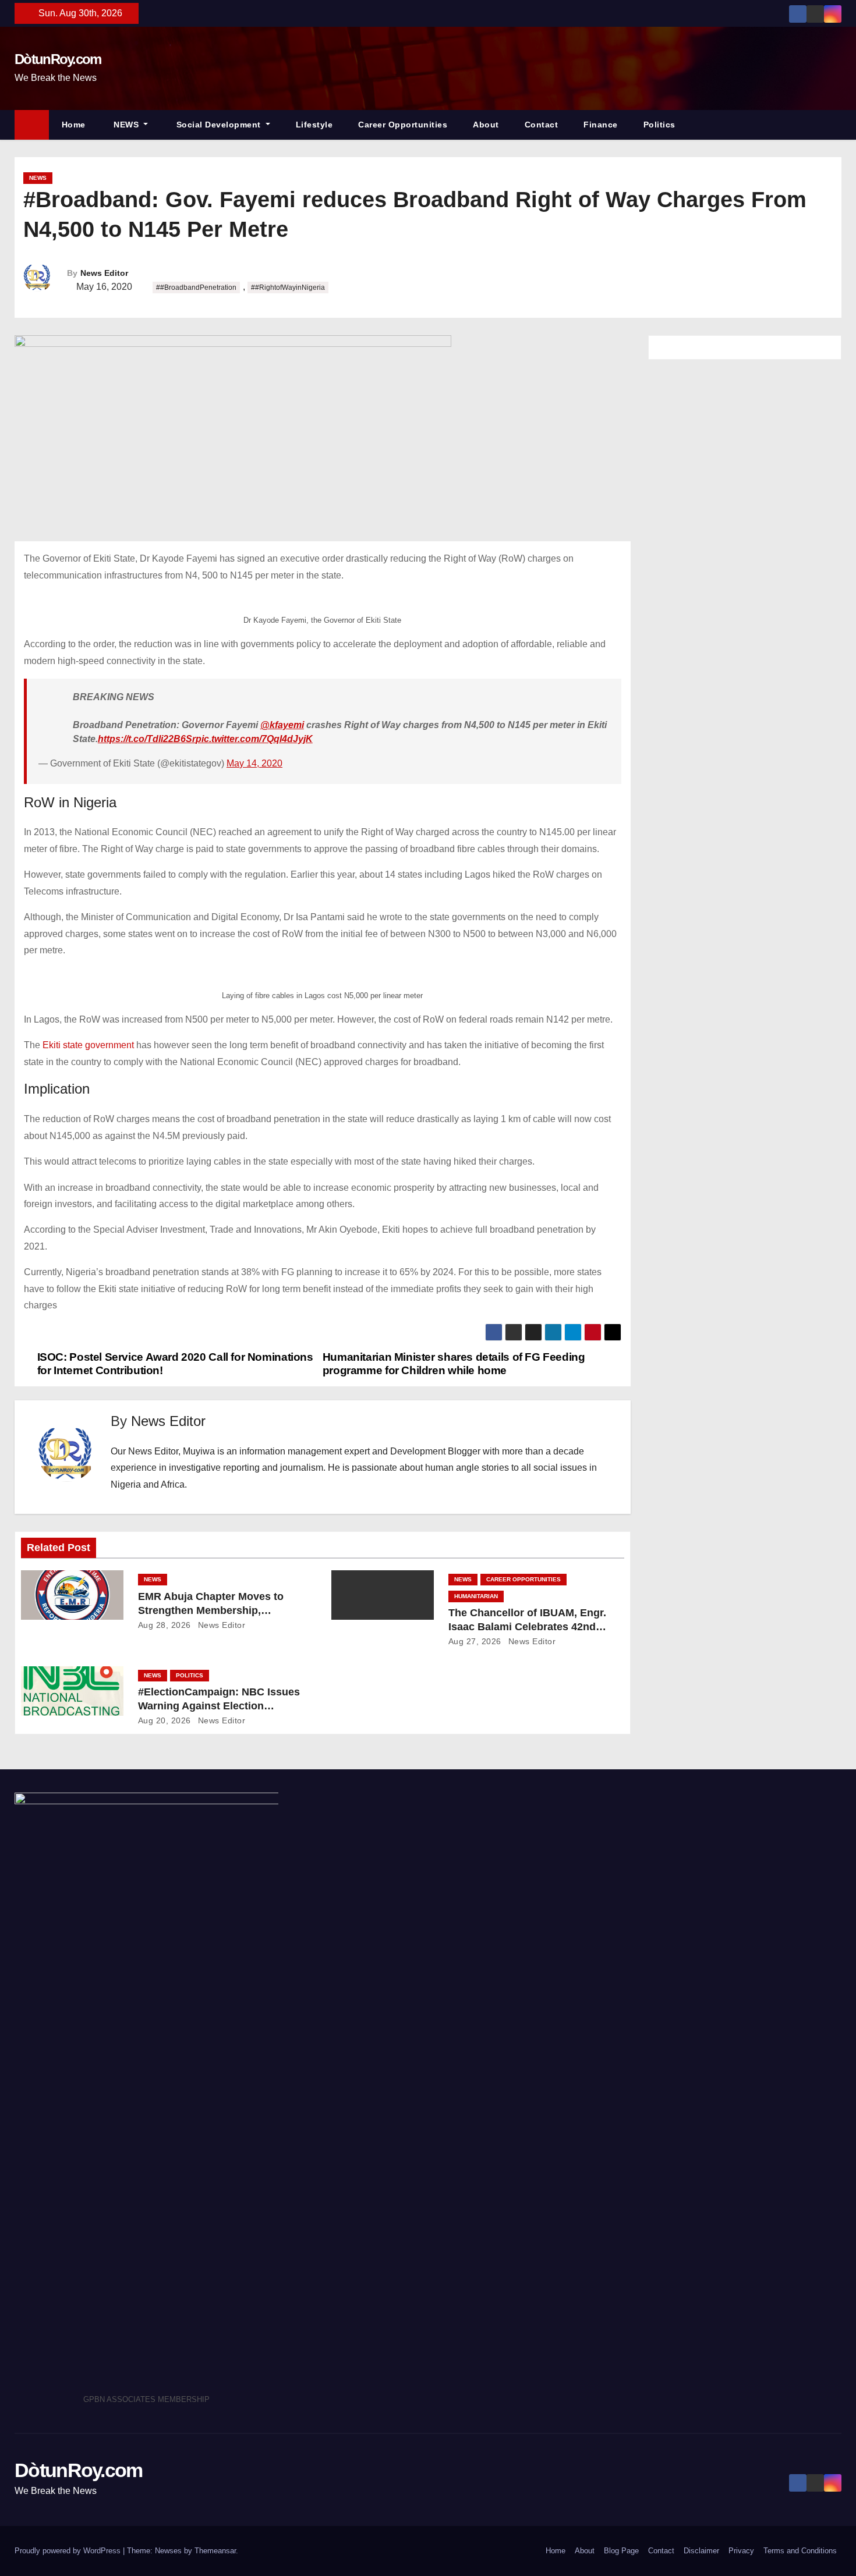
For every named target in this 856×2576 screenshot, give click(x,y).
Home (74, 125)
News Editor (104, 273)
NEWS (126, 125)
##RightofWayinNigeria (288, 288)
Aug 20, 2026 (165, 1720)
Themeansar (215, 2551)
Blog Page (621, 2551)
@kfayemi (282, 725)
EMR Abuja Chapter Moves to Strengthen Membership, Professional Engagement (211, 1610)
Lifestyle (314, 125)
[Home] (32, 125)
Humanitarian (476, 1596)
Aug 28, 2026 (165, 1625)
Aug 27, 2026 (475, 1641)
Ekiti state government (89, 1045)
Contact (542, 125)
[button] (838, 124)
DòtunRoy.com (58, 59)
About (486, 125)
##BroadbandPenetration (196, 288)
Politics (659, 125)
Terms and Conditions (800, 2551)
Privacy (741, 2551)
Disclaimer (701, 2551)
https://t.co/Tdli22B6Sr (147, 739)
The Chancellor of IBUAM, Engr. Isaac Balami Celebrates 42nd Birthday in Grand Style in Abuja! (530, 1627)
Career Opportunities (403, 125)
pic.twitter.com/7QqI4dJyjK (254, 739)
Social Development (218, 125)
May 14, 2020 (254, 763)
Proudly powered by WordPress (69, 2551)
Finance (601, 125)
